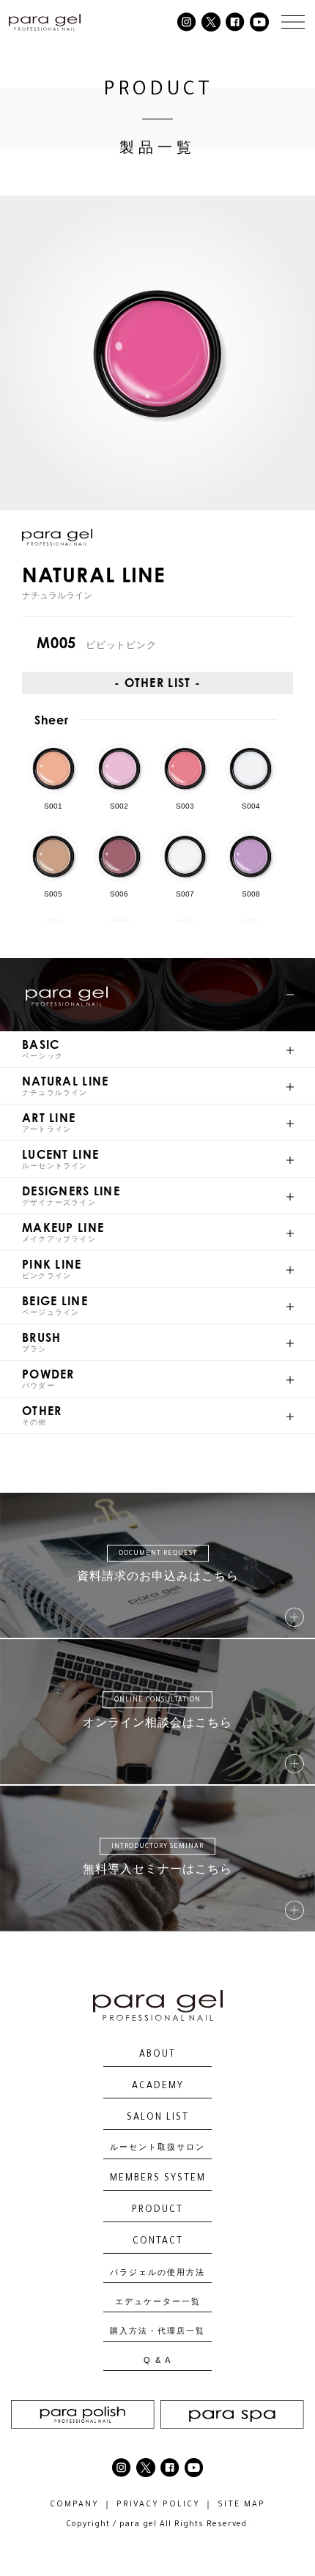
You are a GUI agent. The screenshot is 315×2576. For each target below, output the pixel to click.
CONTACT (158, 2242)
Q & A (157, 2360)
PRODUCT (157, 2211)
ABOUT (157, 2055)
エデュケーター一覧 (158, 2302)
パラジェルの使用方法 (157, 2272)
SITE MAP (241, 2505)
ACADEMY (158, 2087)
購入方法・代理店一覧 (157, 2331)
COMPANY (74, 2505)
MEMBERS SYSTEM (158, 2179)
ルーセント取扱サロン (157, 2149)
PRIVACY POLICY (158, 2505)
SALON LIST (158, 2118)
